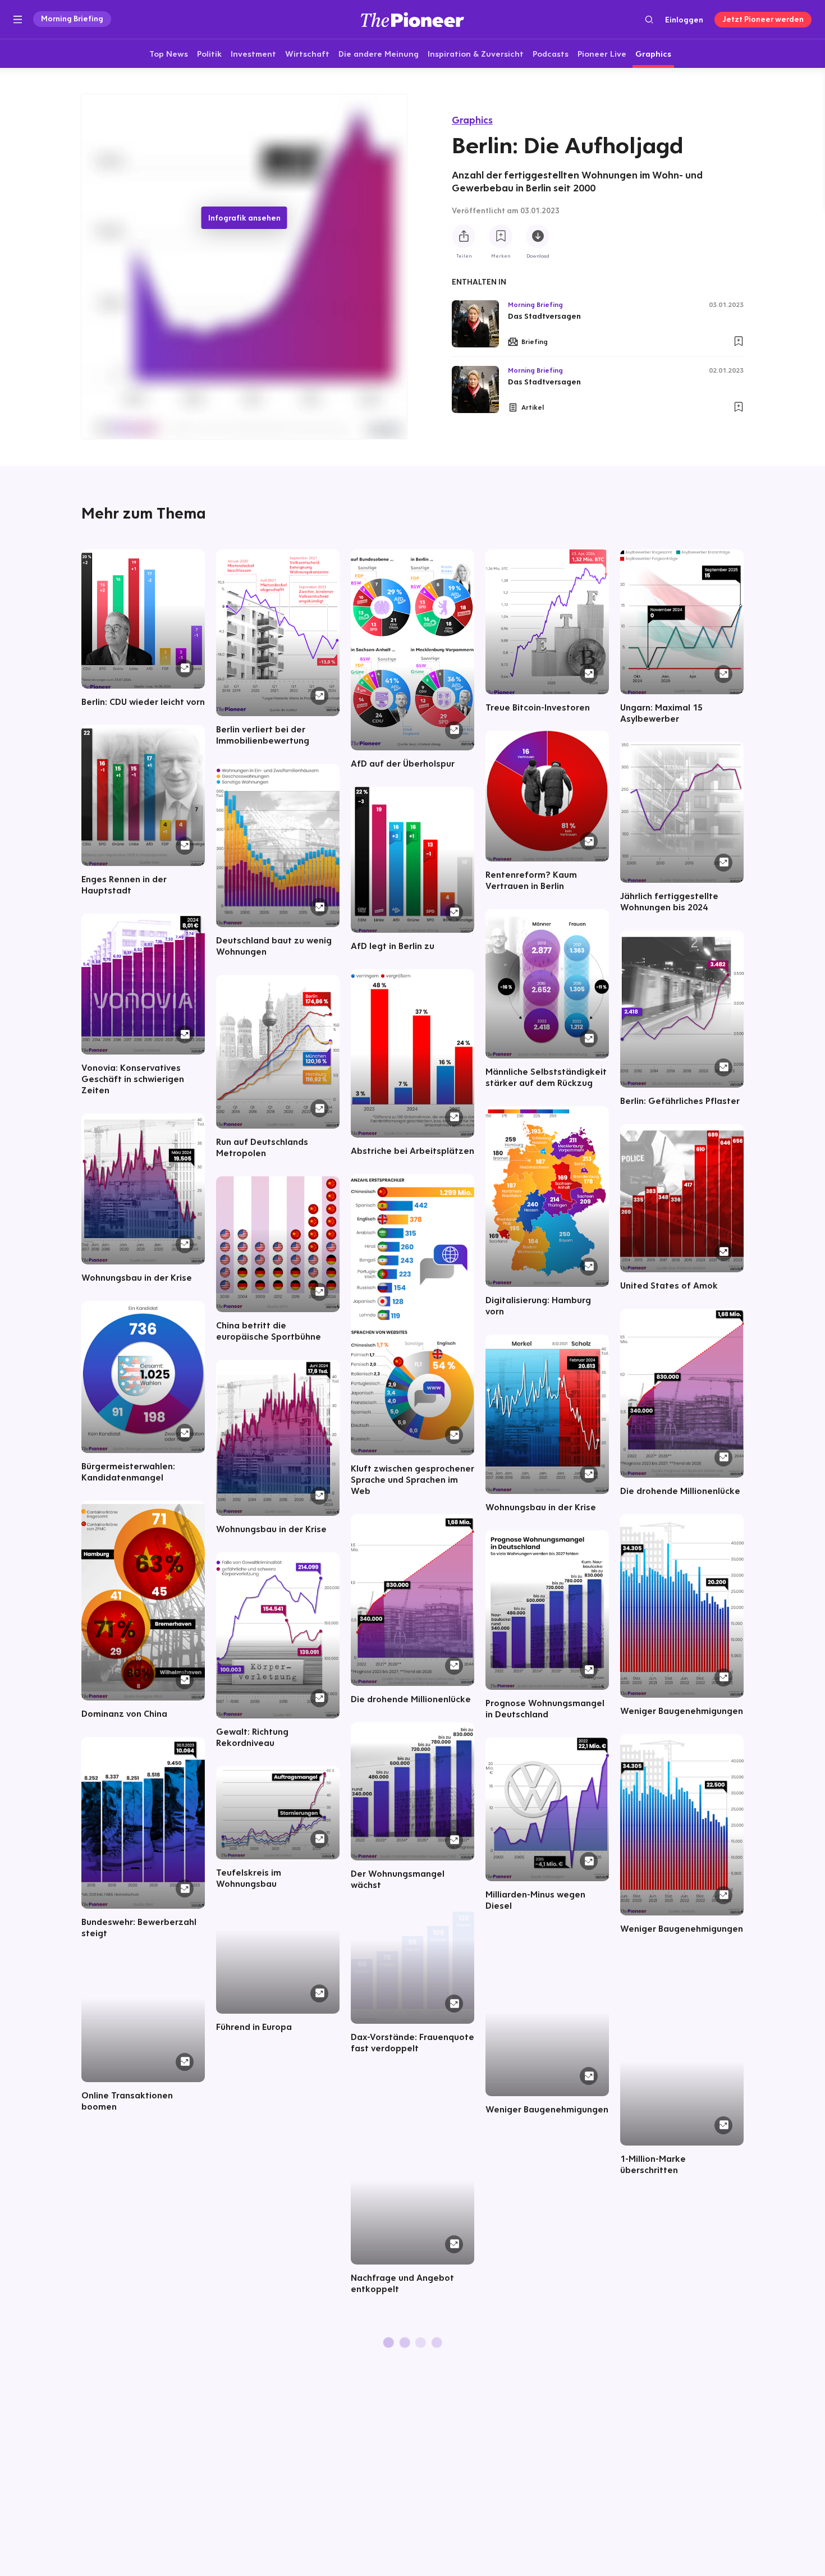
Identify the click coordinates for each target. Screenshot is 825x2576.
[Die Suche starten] (649, 19)
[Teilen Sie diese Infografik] (464, 236)
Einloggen (684, 20)
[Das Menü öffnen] (18, 20)
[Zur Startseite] (412, 19)
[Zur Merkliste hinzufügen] (501, 236)
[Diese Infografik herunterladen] (538, 236)
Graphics (472, 120)
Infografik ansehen (244, 218)
